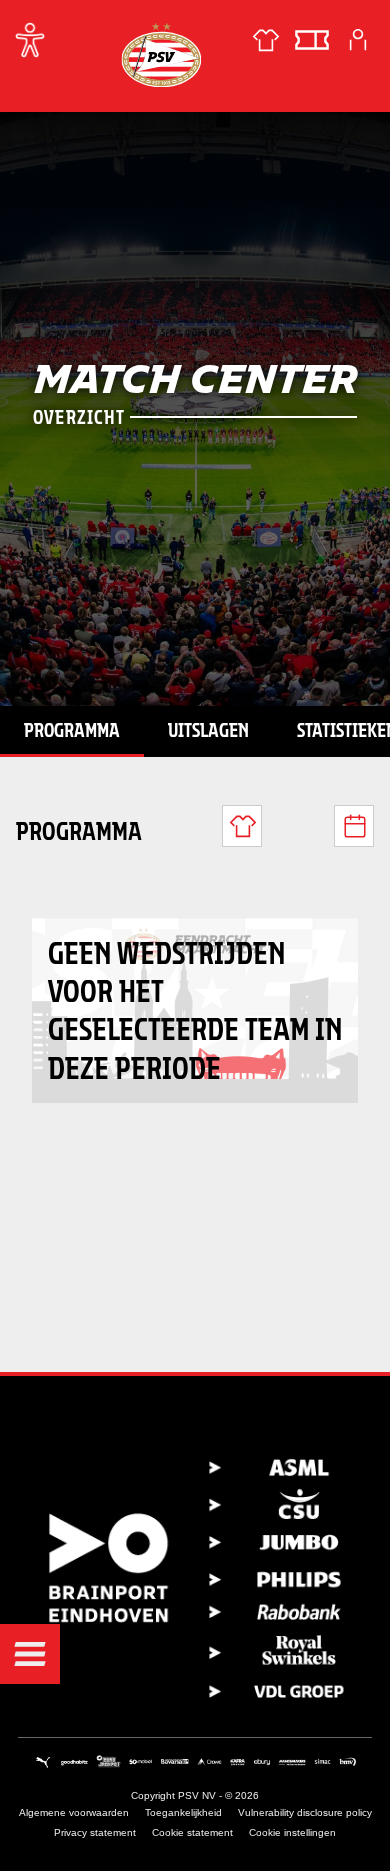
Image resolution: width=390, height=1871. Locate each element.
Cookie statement (192, 1832)
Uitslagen (208, 730)
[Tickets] (312, 40)
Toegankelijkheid (183, 1812)
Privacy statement (95, 1832)
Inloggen (358, 40)
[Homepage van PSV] (161, 54)
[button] (30, 1654)
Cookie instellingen (292, 1832)
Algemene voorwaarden (74, 1812)
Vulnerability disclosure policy (305, 1812)
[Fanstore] (266, 40)
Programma (72, 730)
